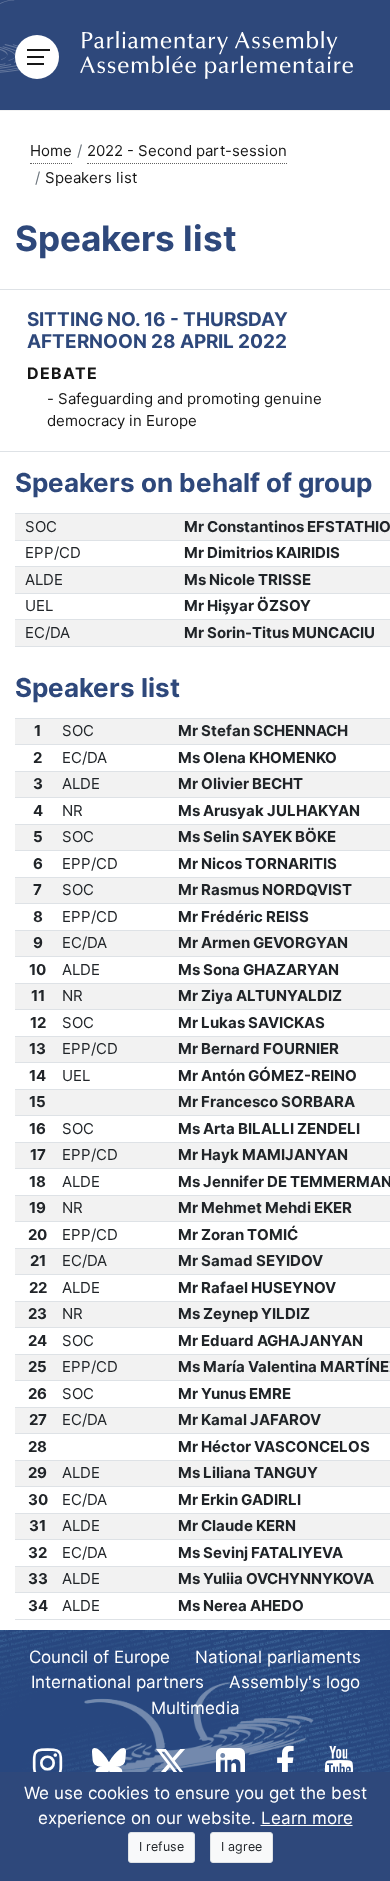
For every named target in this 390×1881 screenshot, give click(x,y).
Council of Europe (99, 1657)
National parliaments (278, 1657)
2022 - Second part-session (187, 150)
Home (51, 150)
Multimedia (195, 1708)
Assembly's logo (294, 1682)
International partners (117, 1682)
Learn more (307, 1818)
